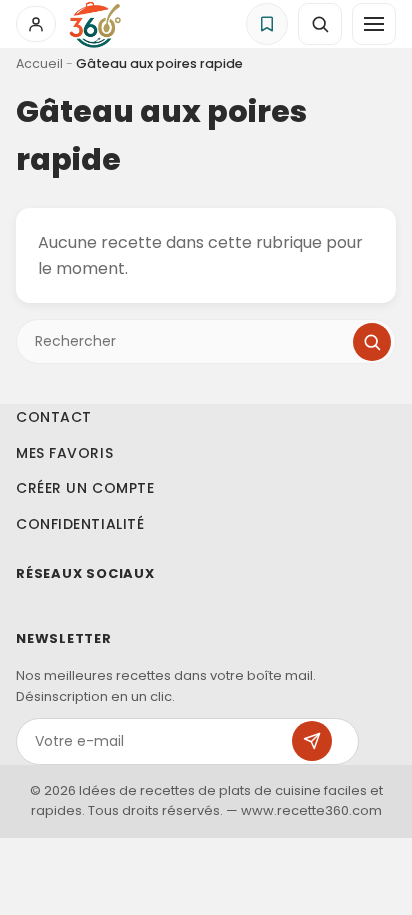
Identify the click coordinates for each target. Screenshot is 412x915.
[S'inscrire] (312, 741)
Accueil (39, 63)
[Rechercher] (372, 342)
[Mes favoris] (267, 24)
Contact (54, 417)
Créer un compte (85, 488)
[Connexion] (36, 24)
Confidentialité (80, 524)
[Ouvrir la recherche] (320, 24)
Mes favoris (64, 453)
